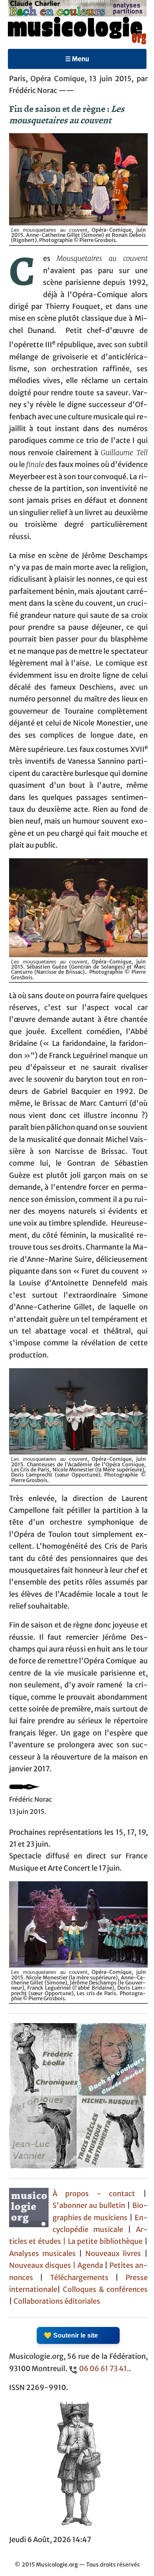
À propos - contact (94, 2194)
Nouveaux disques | (43, 2265)
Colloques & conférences (104, 2290)
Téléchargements (79, 2278)
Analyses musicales (44, 2254)
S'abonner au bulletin (89, 2206)
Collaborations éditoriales (56, 2301)
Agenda (91, 2265)
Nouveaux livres (115, 2254)
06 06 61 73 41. (104, 2369)
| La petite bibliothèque (103, 2241)
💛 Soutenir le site (71, 2335)
